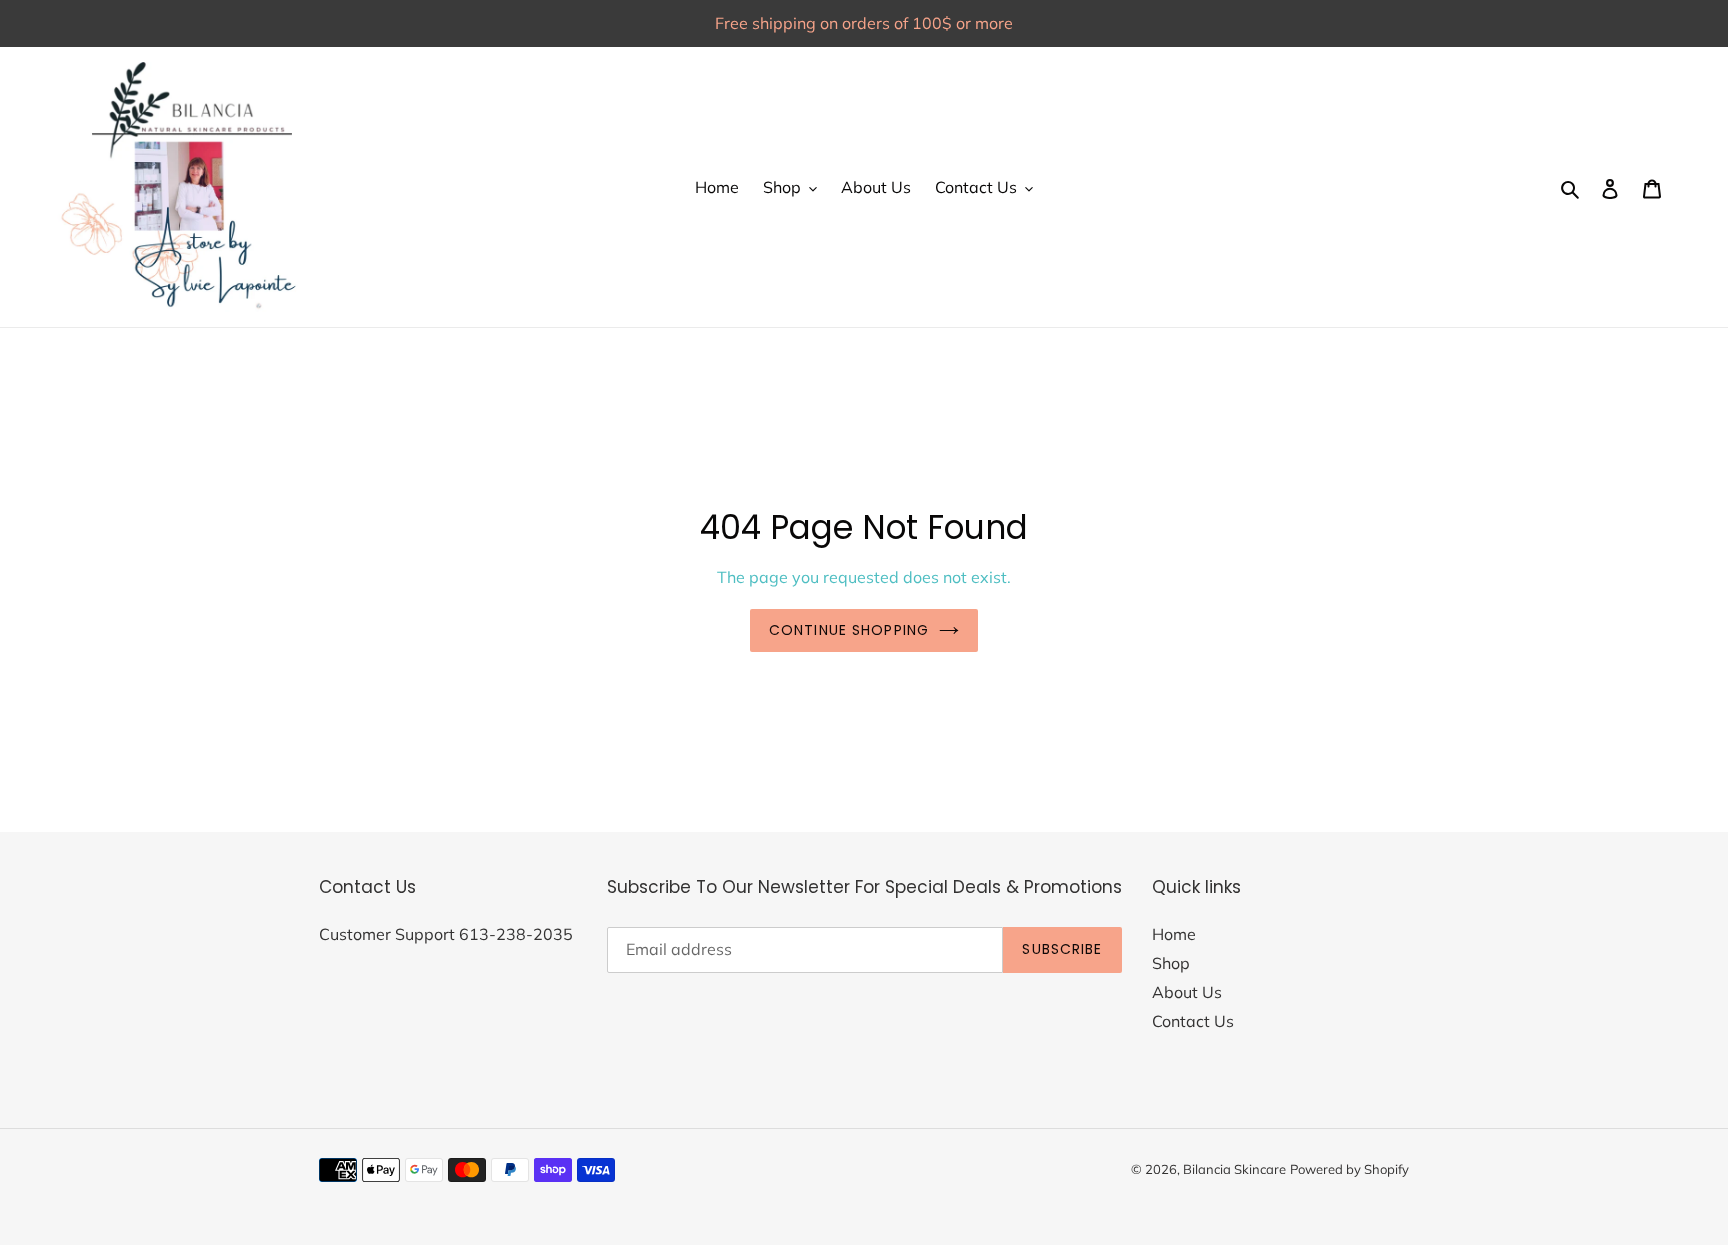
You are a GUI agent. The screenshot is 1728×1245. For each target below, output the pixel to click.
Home (1174, 934)
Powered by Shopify (1349, 1169)
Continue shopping (849, 630)
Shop (1171, 963)
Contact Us (1193, 1021)
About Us (1187, 992)
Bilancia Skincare (1234, 1169)
